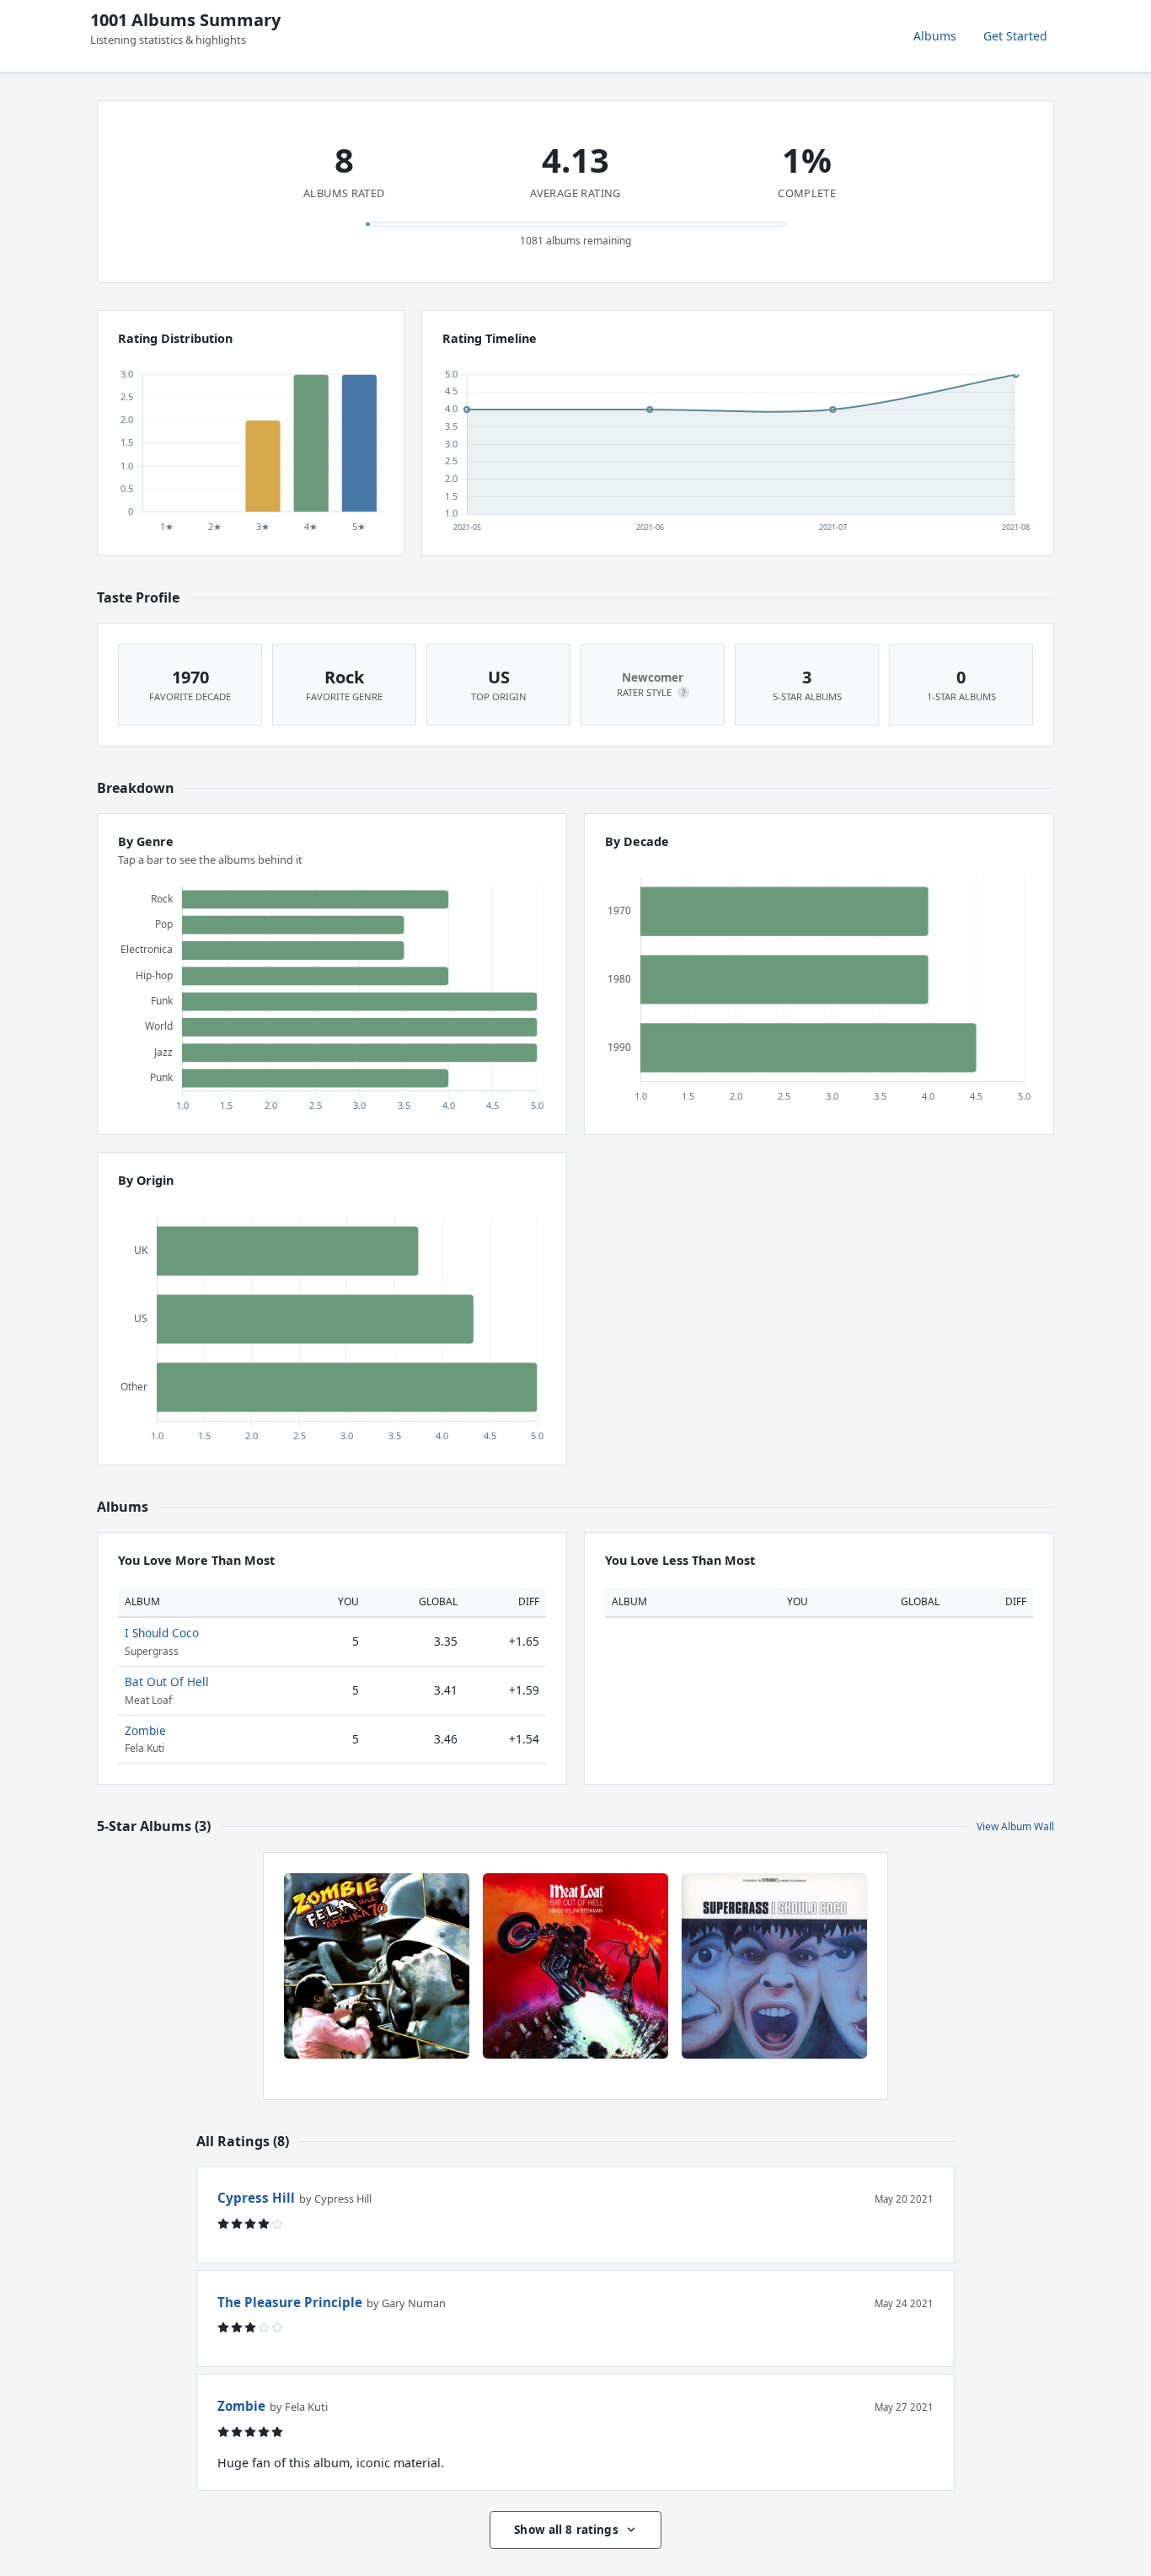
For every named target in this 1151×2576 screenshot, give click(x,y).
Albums (935, 36)
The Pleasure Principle (290, 2302)
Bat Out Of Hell (167, 1682)
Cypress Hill (256, 2198)
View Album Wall (1015, 1826)
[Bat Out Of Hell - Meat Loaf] (575, 1966)
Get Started (1015, 36)
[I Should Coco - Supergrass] (774, 1966)
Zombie (145, 1730)
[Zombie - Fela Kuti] (377, 1966)
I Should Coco (162, 1633)
